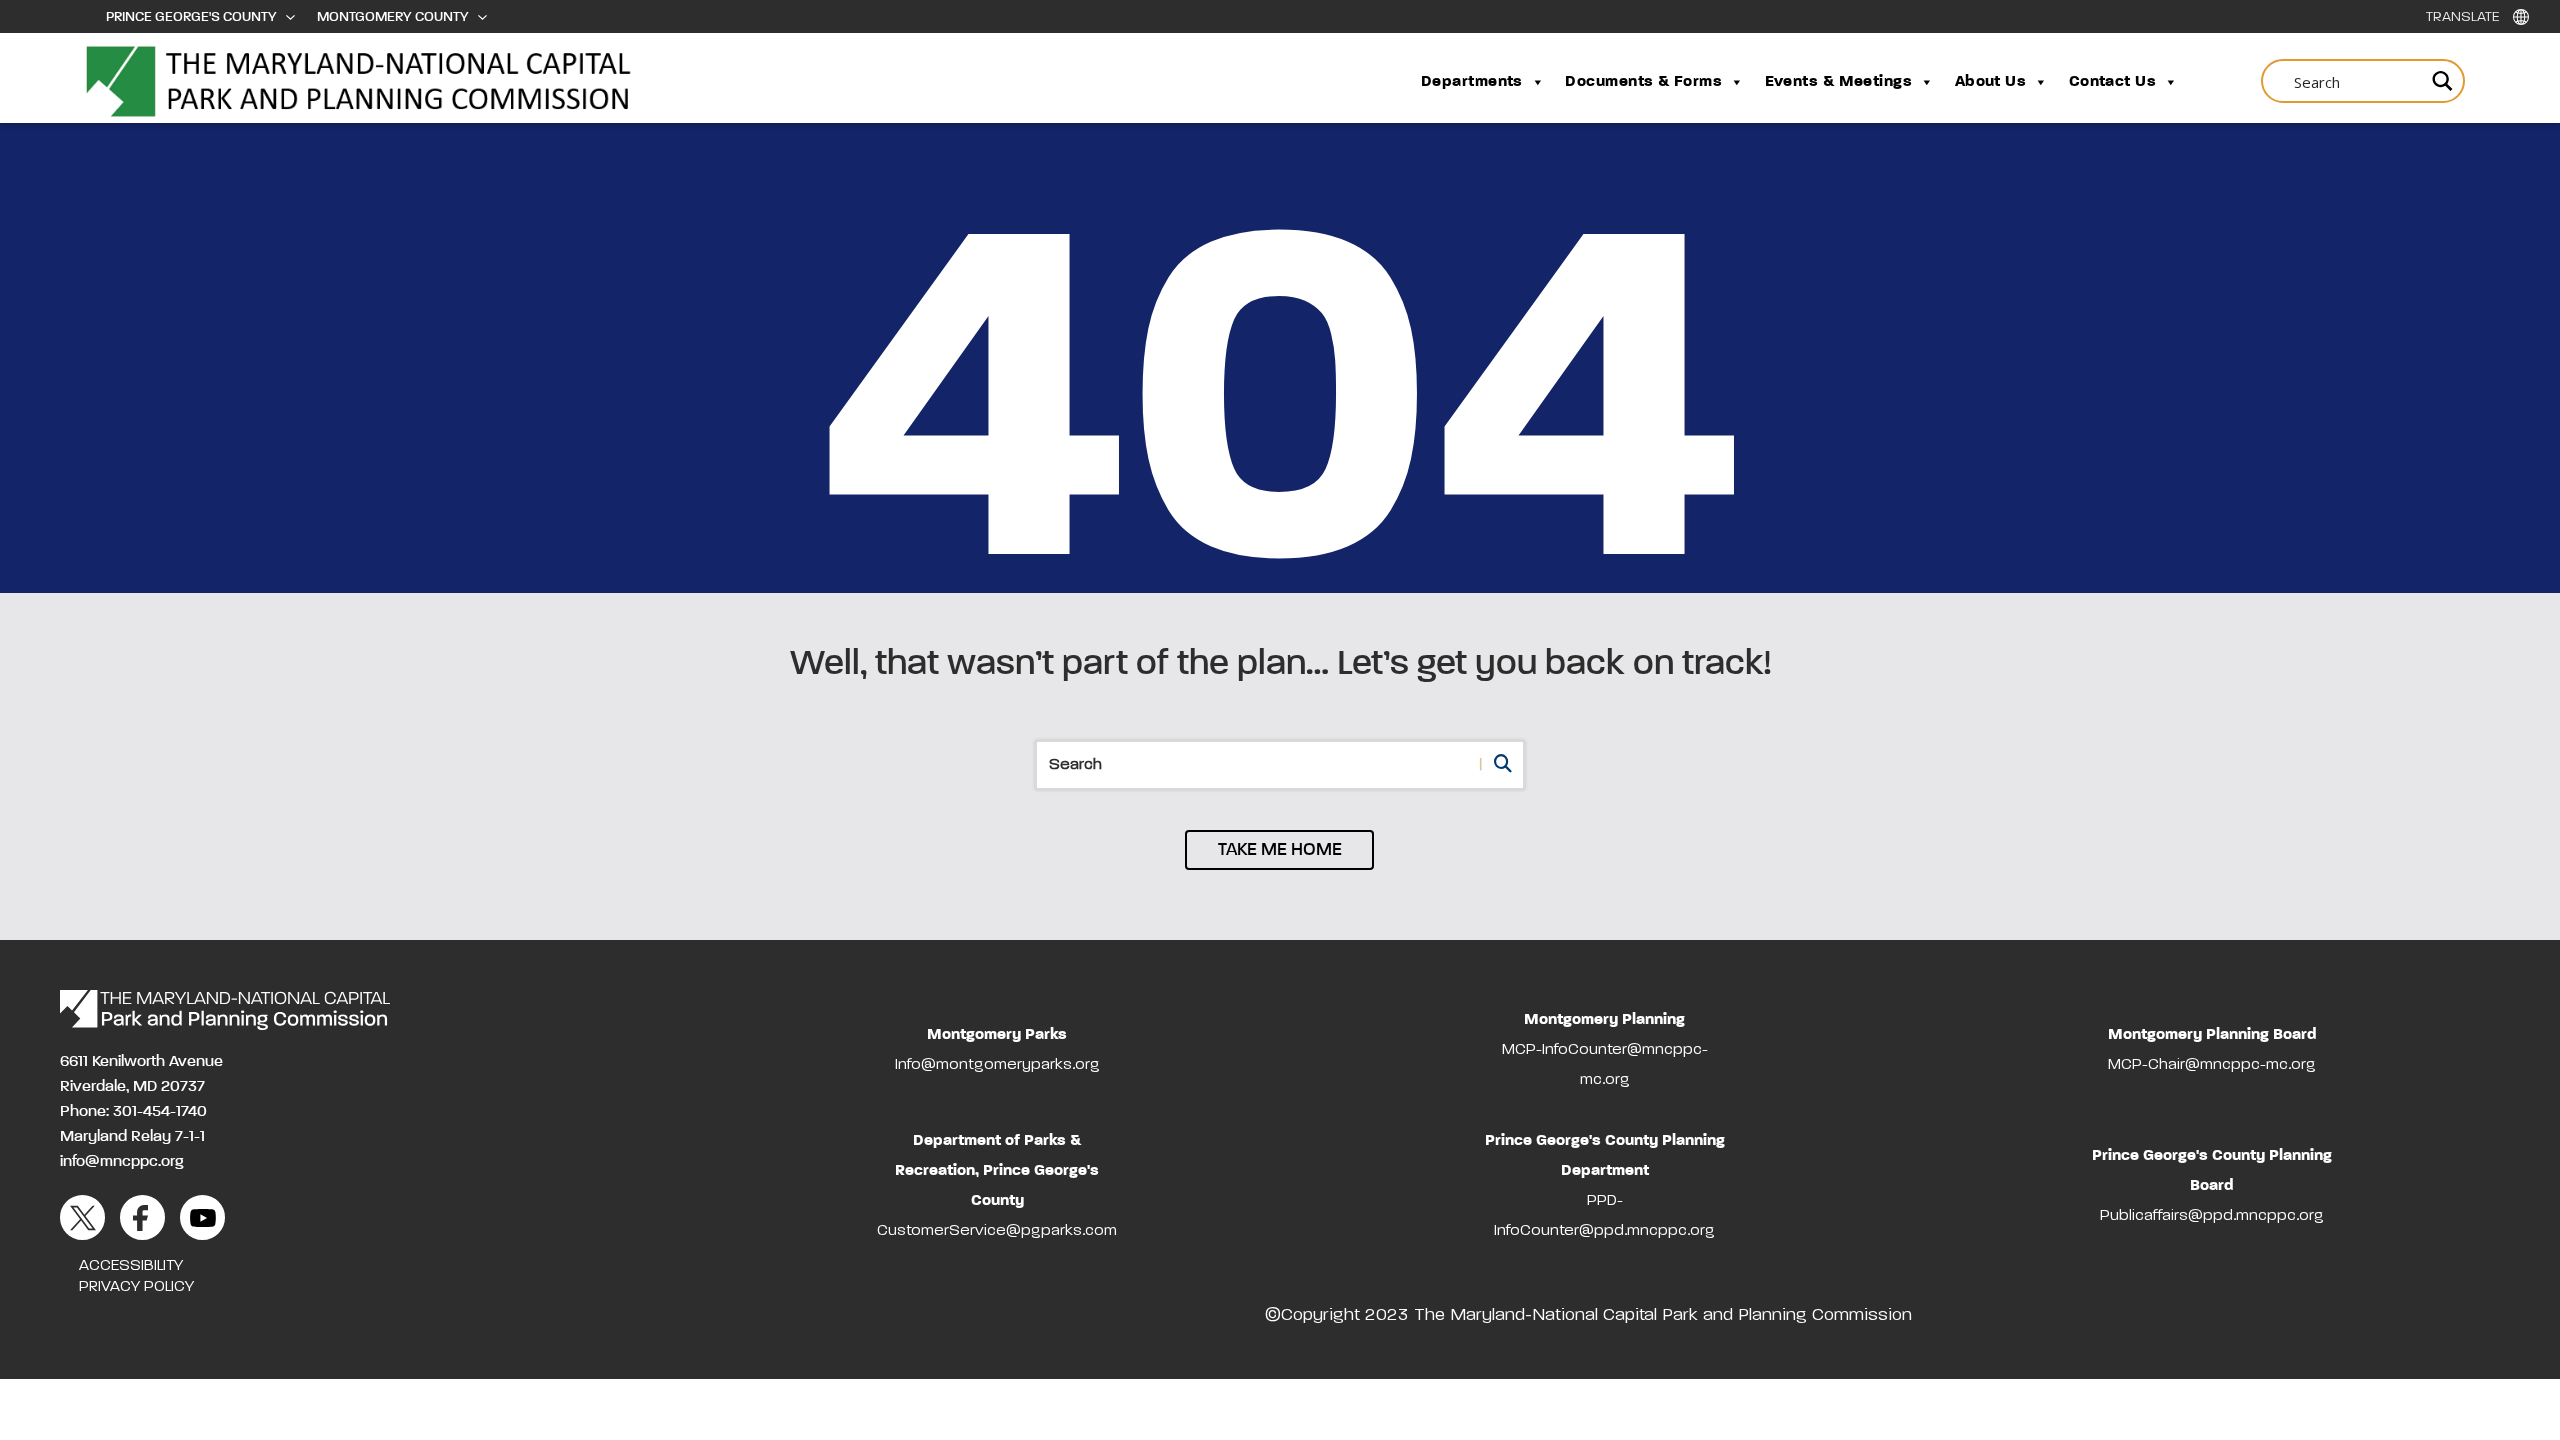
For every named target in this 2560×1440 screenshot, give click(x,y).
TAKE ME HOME (1280, 850)
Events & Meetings (1839, 82)
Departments (1472, 82)
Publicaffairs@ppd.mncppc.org (2212, 1216)
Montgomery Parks (997, 1035)
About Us (1991, 82)
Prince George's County (191, 17)
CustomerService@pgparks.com (997, 1231)
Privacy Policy (136, 1287)
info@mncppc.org (122, 1162)
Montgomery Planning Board (2212, 1035)
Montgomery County (393, 17)
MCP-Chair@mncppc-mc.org (2212, 1065)
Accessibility (131, 1266)
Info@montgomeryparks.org (997, 1065)
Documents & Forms (1643, 82)
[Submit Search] (2439, 80)
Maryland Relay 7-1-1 (132, 1137)
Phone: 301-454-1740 (133, 1112)
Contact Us (2113, 82)
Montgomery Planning (1604, 1020)
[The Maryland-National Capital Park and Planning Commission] (225, 1010)
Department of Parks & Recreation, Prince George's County (997, 1171)
